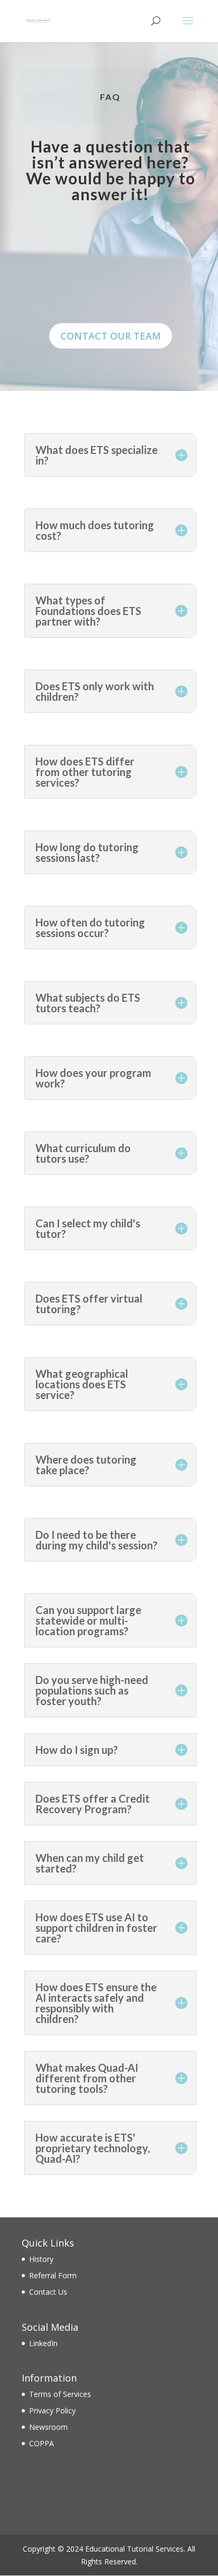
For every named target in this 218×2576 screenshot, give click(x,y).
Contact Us (48, 2292)
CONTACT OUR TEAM (111, 336)
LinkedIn (43, 2343)
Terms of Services (60, 2394)
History (41, 2259)
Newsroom (48, 2427)
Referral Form (53, 2275)
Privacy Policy (52, 2410)
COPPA (42, 2443)
